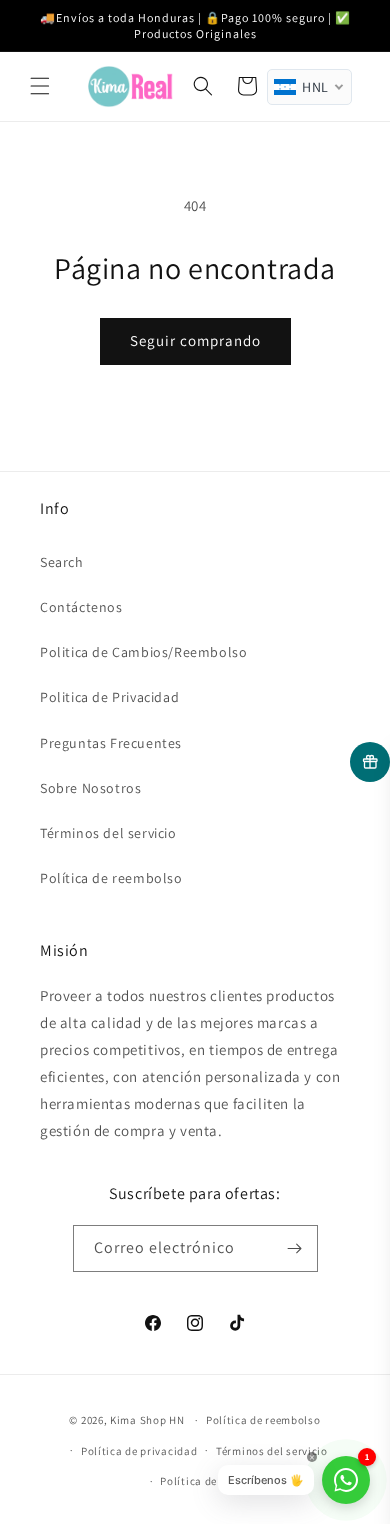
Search (62, 562)
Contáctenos (81, 607)
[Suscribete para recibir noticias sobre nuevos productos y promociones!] (295, 1248)
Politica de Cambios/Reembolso (143, 652)
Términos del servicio (108, 833)
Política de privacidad (139, 1451)
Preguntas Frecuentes (111, 743)
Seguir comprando (195, 340)
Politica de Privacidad (109, 697)
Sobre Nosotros (90, 788)
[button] (40, 86)
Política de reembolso (111, 878)
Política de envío (204, 1481)
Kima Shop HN (147, 1420)
